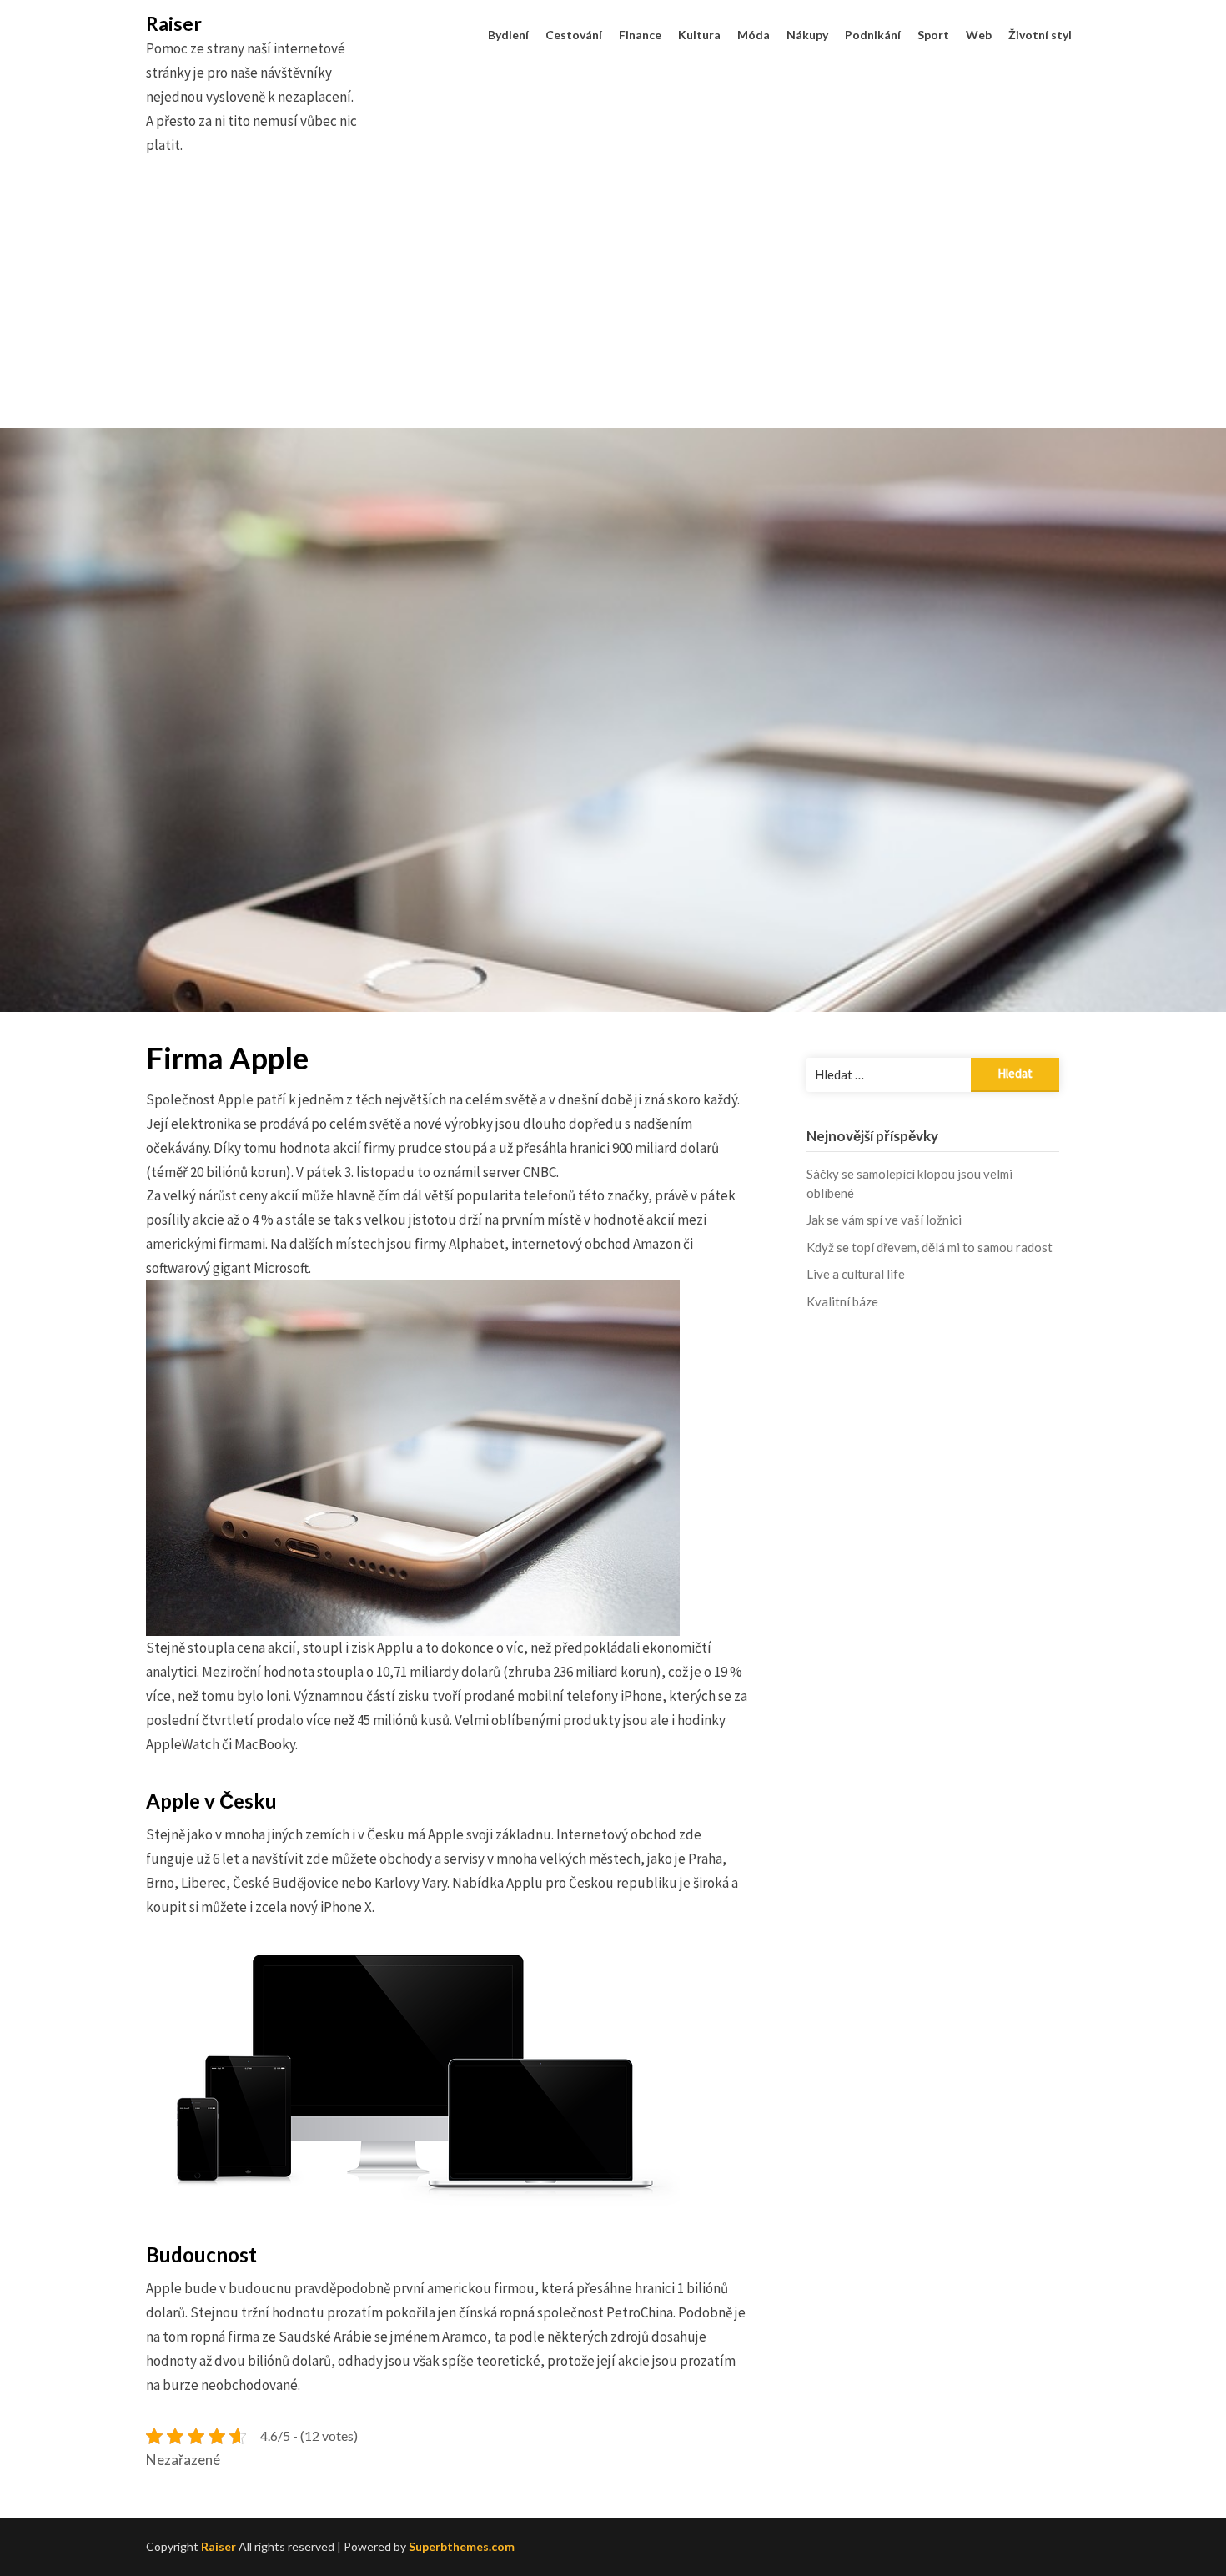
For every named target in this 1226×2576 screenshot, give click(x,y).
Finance (640, 35)
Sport (933, 35)
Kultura (699, 35)
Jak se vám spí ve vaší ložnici (884, 1220)
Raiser (174, 23)
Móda (754, 35)
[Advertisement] (613, 311)
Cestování (574, 35)
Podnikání (873, 35)
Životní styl (1040, 35)
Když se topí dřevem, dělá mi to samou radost (930, 1247)
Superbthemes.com (462, 2546)
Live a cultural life (856, 1274)
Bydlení (508, 35)
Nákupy (807, 35)
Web (979, 35)
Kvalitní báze (842, 1301)
